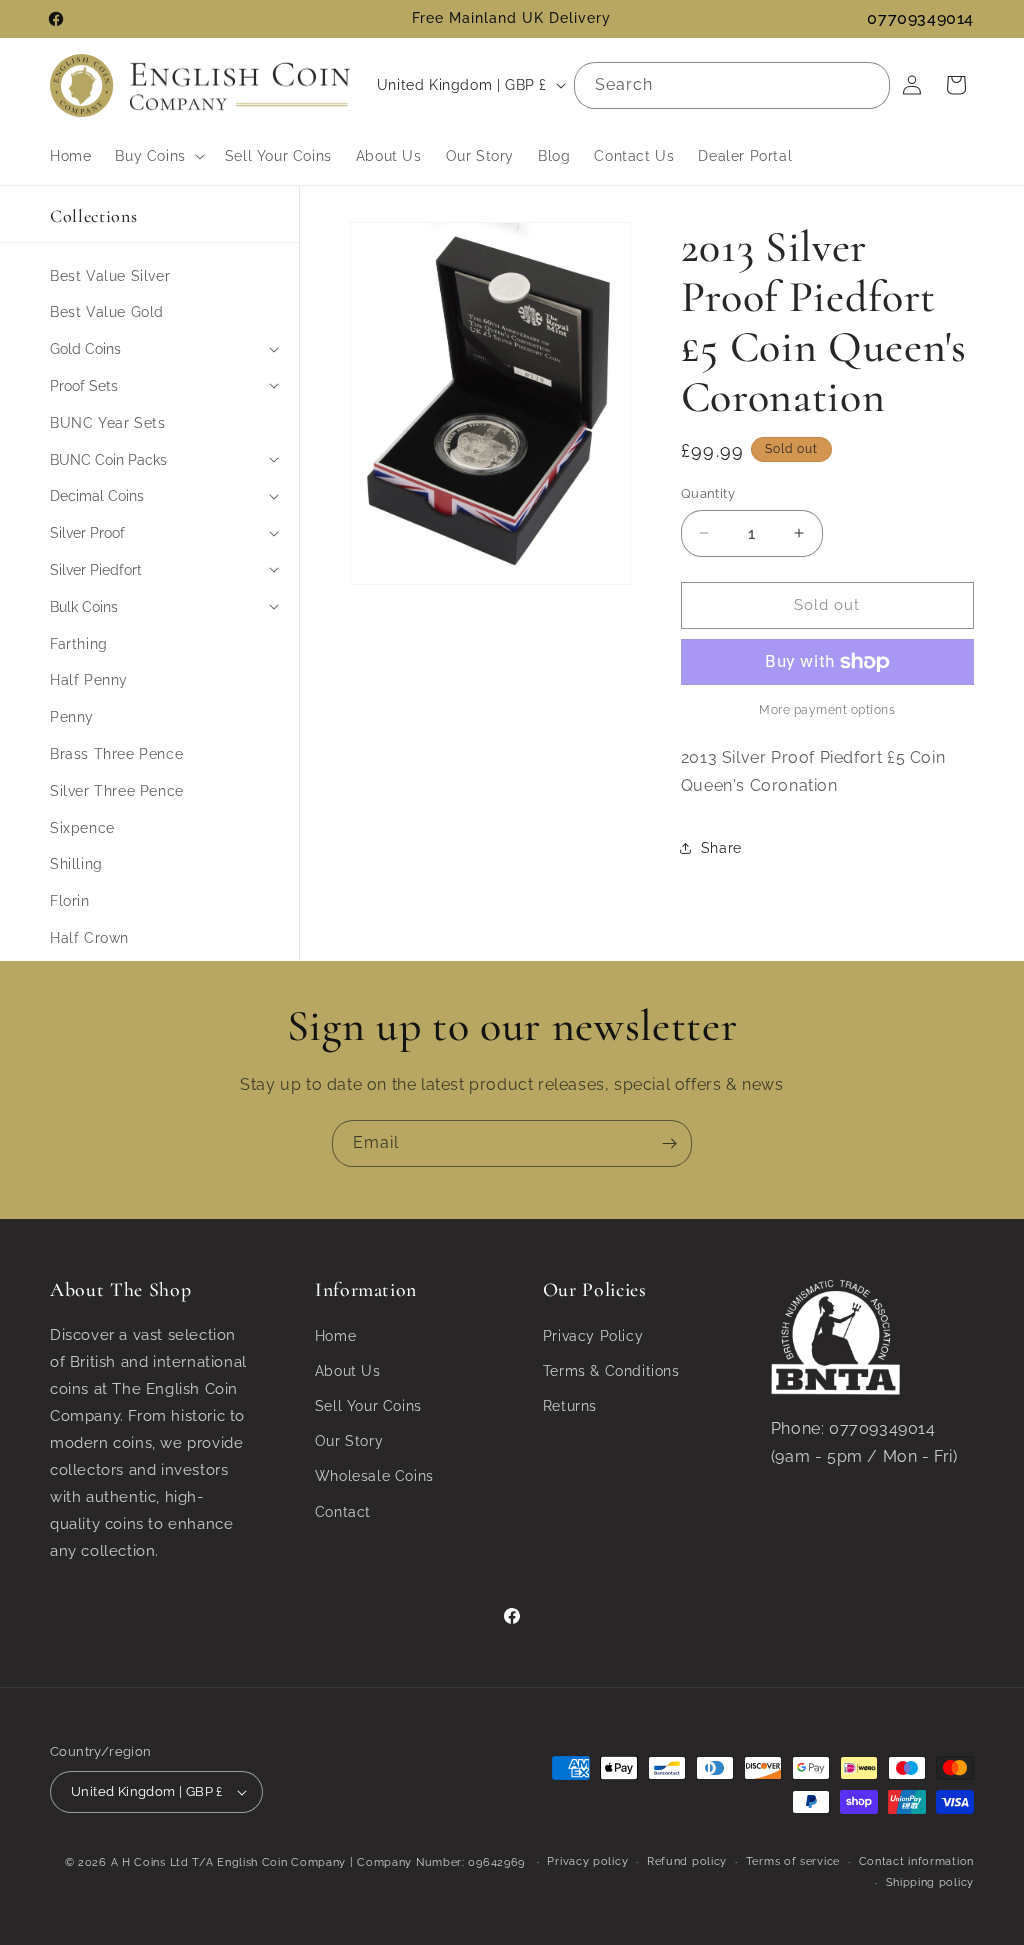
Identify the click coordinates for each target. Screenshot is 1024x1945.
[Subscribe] (669, 1143)
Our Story (349, 1441)
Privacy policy (587, 1861)
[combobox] (732, 85)
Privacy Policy (593, 1336)
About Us (348, 1371)
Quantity (708, 493)
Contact (343, 1512)
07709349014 (920, 18)
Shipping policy (930, 1882)
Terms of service (793, 1861)
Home (335, 1336)
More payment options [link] (827, 710)
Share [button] (721, 848)
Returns (570, 1406)
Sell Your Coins (368, 1406)
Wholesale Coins (374, 1476)
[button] (157, 156)
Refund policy (687, 1861)
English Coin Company (281, 1862)
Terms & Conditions (611, 1371)
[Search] (867, 85)
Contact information (916, 1861)
